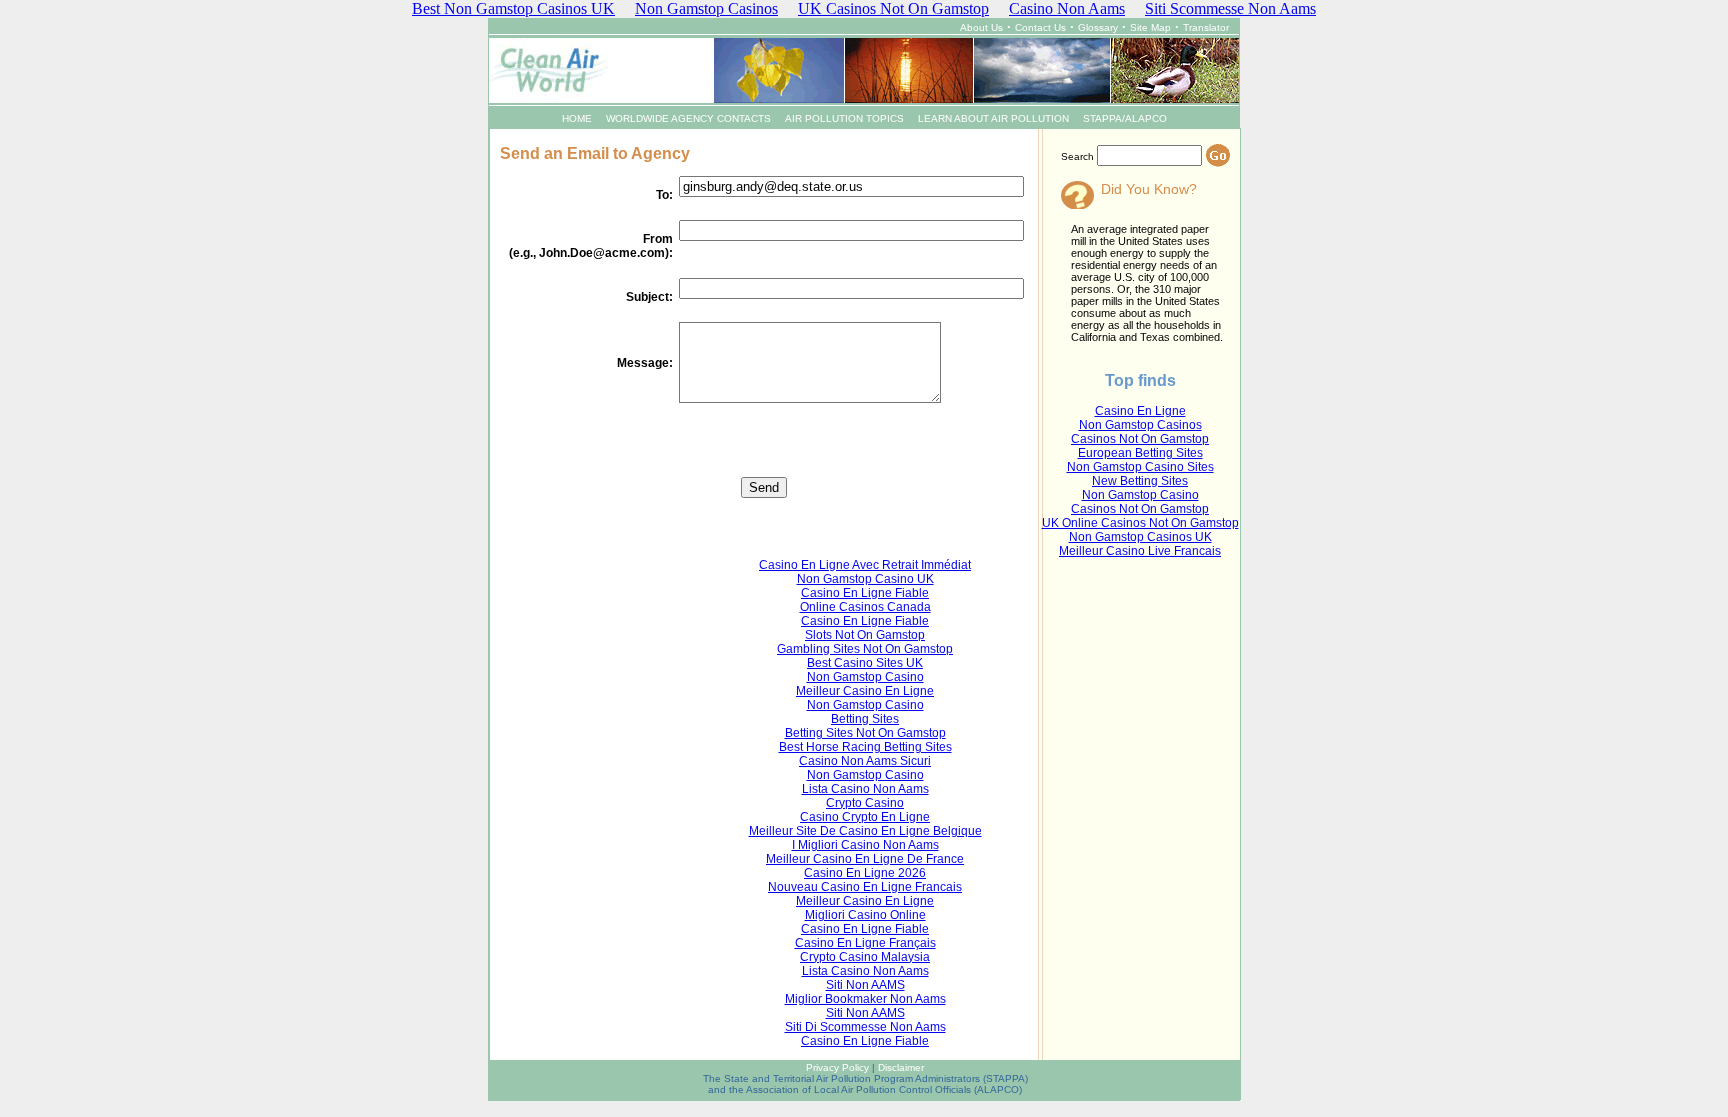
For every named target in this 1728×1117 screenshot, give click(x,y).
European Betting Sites (1140, 453)
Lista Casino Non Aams (865, 789)
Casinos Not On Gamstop (1140, 439)
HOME (577, 118)
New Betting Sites (1140, 481)
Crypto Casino (865, 803)
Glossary (1098, 27)
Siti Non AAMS (865, 985)
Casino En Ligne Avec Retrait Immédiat (865, 565)
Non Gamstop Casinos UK (1140, 537)
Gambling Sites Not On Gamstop (865, 649)
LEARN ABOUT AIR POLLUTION (993, 118)
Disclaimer (901, 1067)
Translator (1206, 27)
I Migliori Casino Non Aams (865, 845)
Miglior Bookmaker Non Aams (865, 999)
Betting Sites (865, 719)
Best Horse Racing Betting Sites (865, 747)
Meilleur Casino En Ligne (865, 691)
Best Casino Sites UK (865, 663)
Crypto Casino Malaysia (865, 957)
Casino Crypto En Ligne (865, 817)
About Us (981, 27)
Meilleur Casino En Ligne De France (865, 859)
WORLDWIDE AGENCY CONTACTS (688, 118)
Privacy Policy (837, 1067)
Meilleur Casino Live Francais (1140, 551)
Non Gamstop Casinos (1140, 425)
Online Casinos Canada (865, 607)
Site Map (1150, 27)
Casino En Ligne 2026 (865, 873)
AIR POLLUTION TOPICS (844, 118)
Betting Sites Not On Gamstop (865, 733)
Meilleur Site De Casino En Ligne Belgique (865, 831)
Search (1077, 156)
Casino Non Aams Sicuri (865, 761)
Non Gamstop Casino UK (865, 579)
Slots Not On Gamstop (865, 635)
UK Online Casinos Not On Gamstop (1140, 523)
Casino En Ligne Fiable (865, 593)
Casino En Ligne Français (865, 943)
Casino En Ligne (1140, 411)
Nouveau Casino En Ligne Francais (865, 887)
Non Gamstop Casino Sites (1140, 467)
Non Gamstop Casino (1140, 495)
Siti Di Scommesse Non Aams (865, 1027)
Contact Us (1040, 27)
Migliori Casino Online (865, 915)
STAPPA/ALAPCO (1125, 118)
